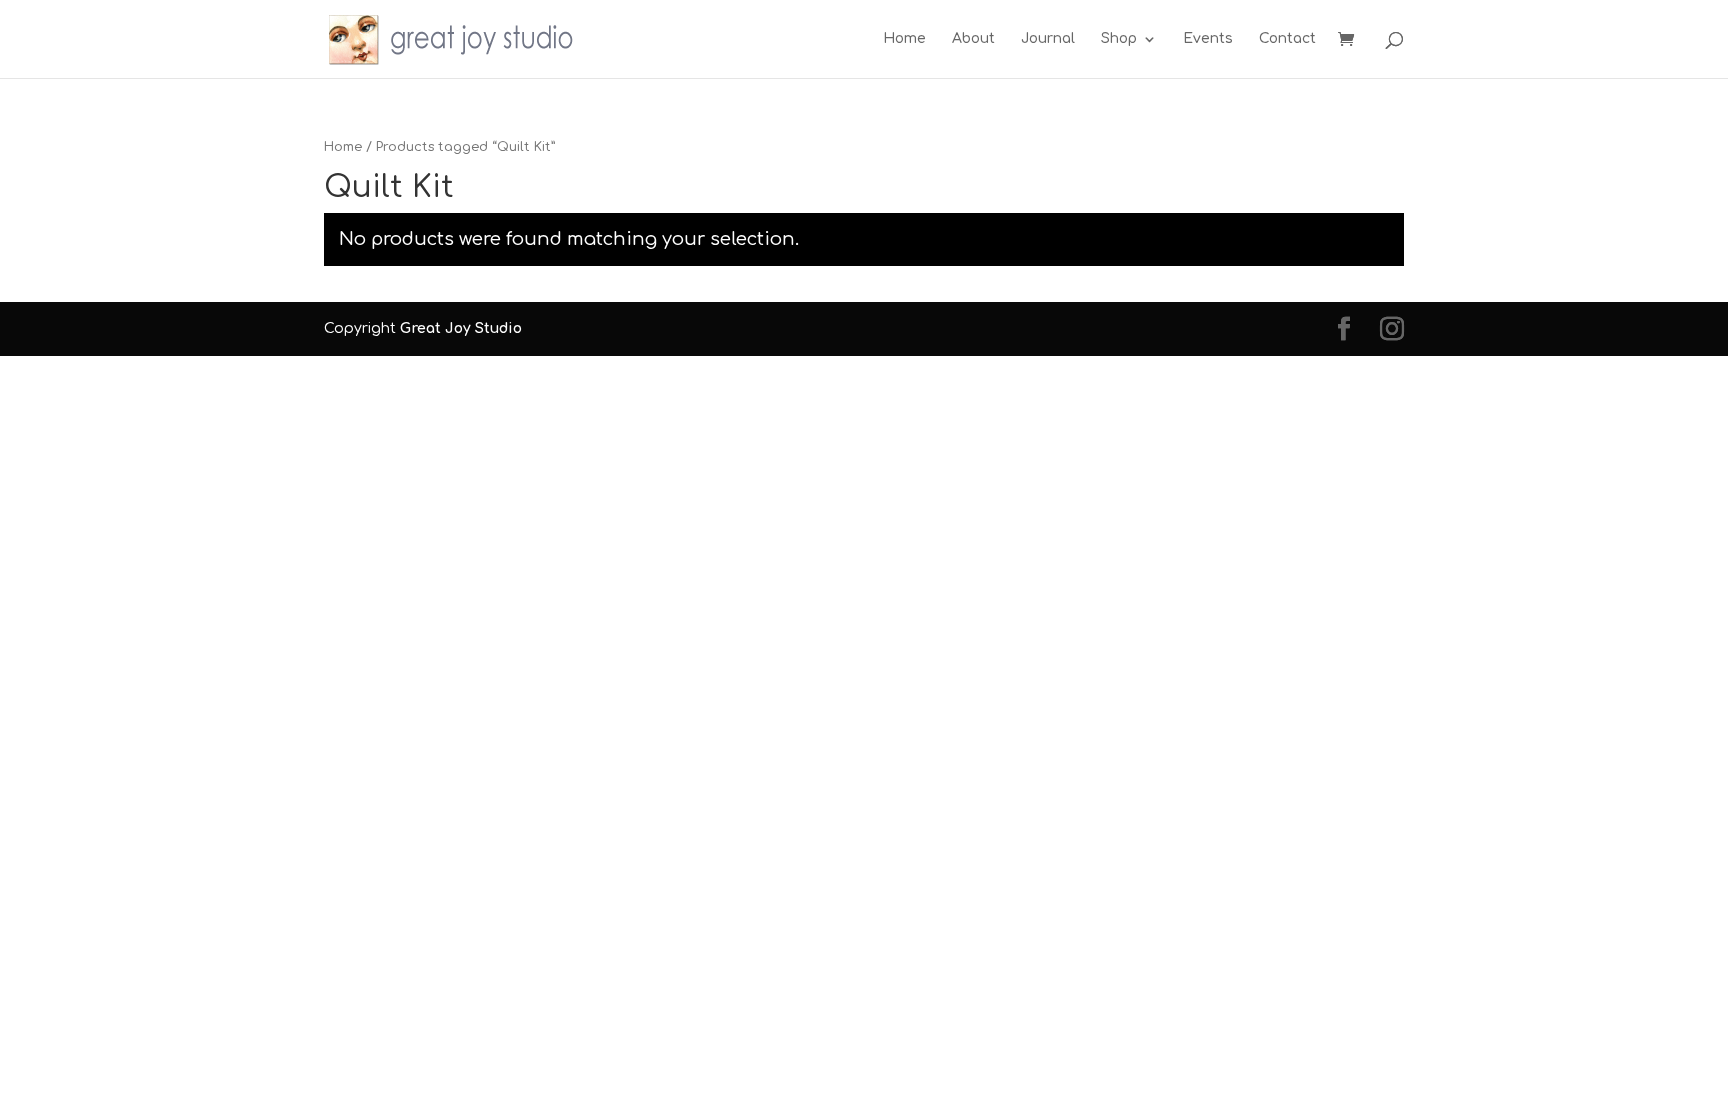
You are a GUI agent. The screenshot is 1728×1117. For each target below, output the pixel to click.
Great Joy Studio (461, 328)
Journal (1048, 39)
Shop (1119, 39)
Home (904, 39)
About (973, 39)
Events (1208, 39)
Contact (1287, 39)
